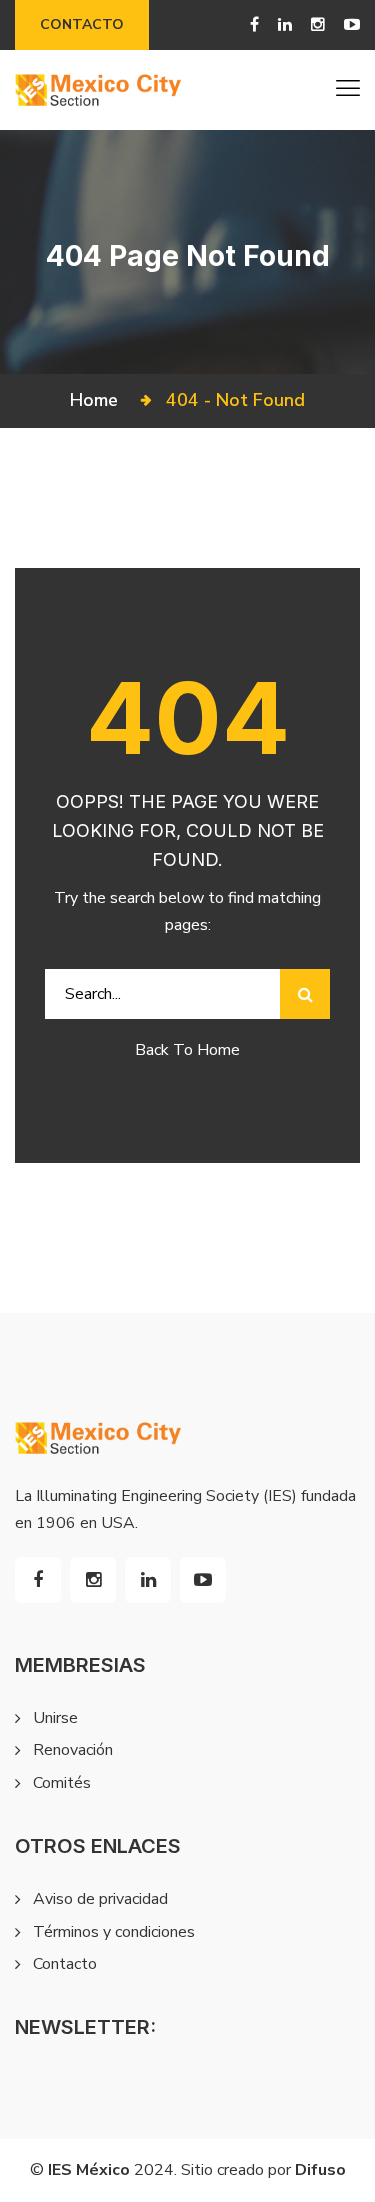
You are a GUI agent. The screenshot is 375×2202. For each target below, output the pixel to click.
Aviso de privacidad (100, 1899)
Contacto (82, 24)
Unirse (55, 1718)
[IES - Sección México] (98, 89)
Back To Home (187, 1050)
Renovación (73, 1750)
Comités (62, 1783)
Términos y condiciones (114, 1932)
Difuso (320, 2170)
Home (99, 400)
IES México (89, 2170)
